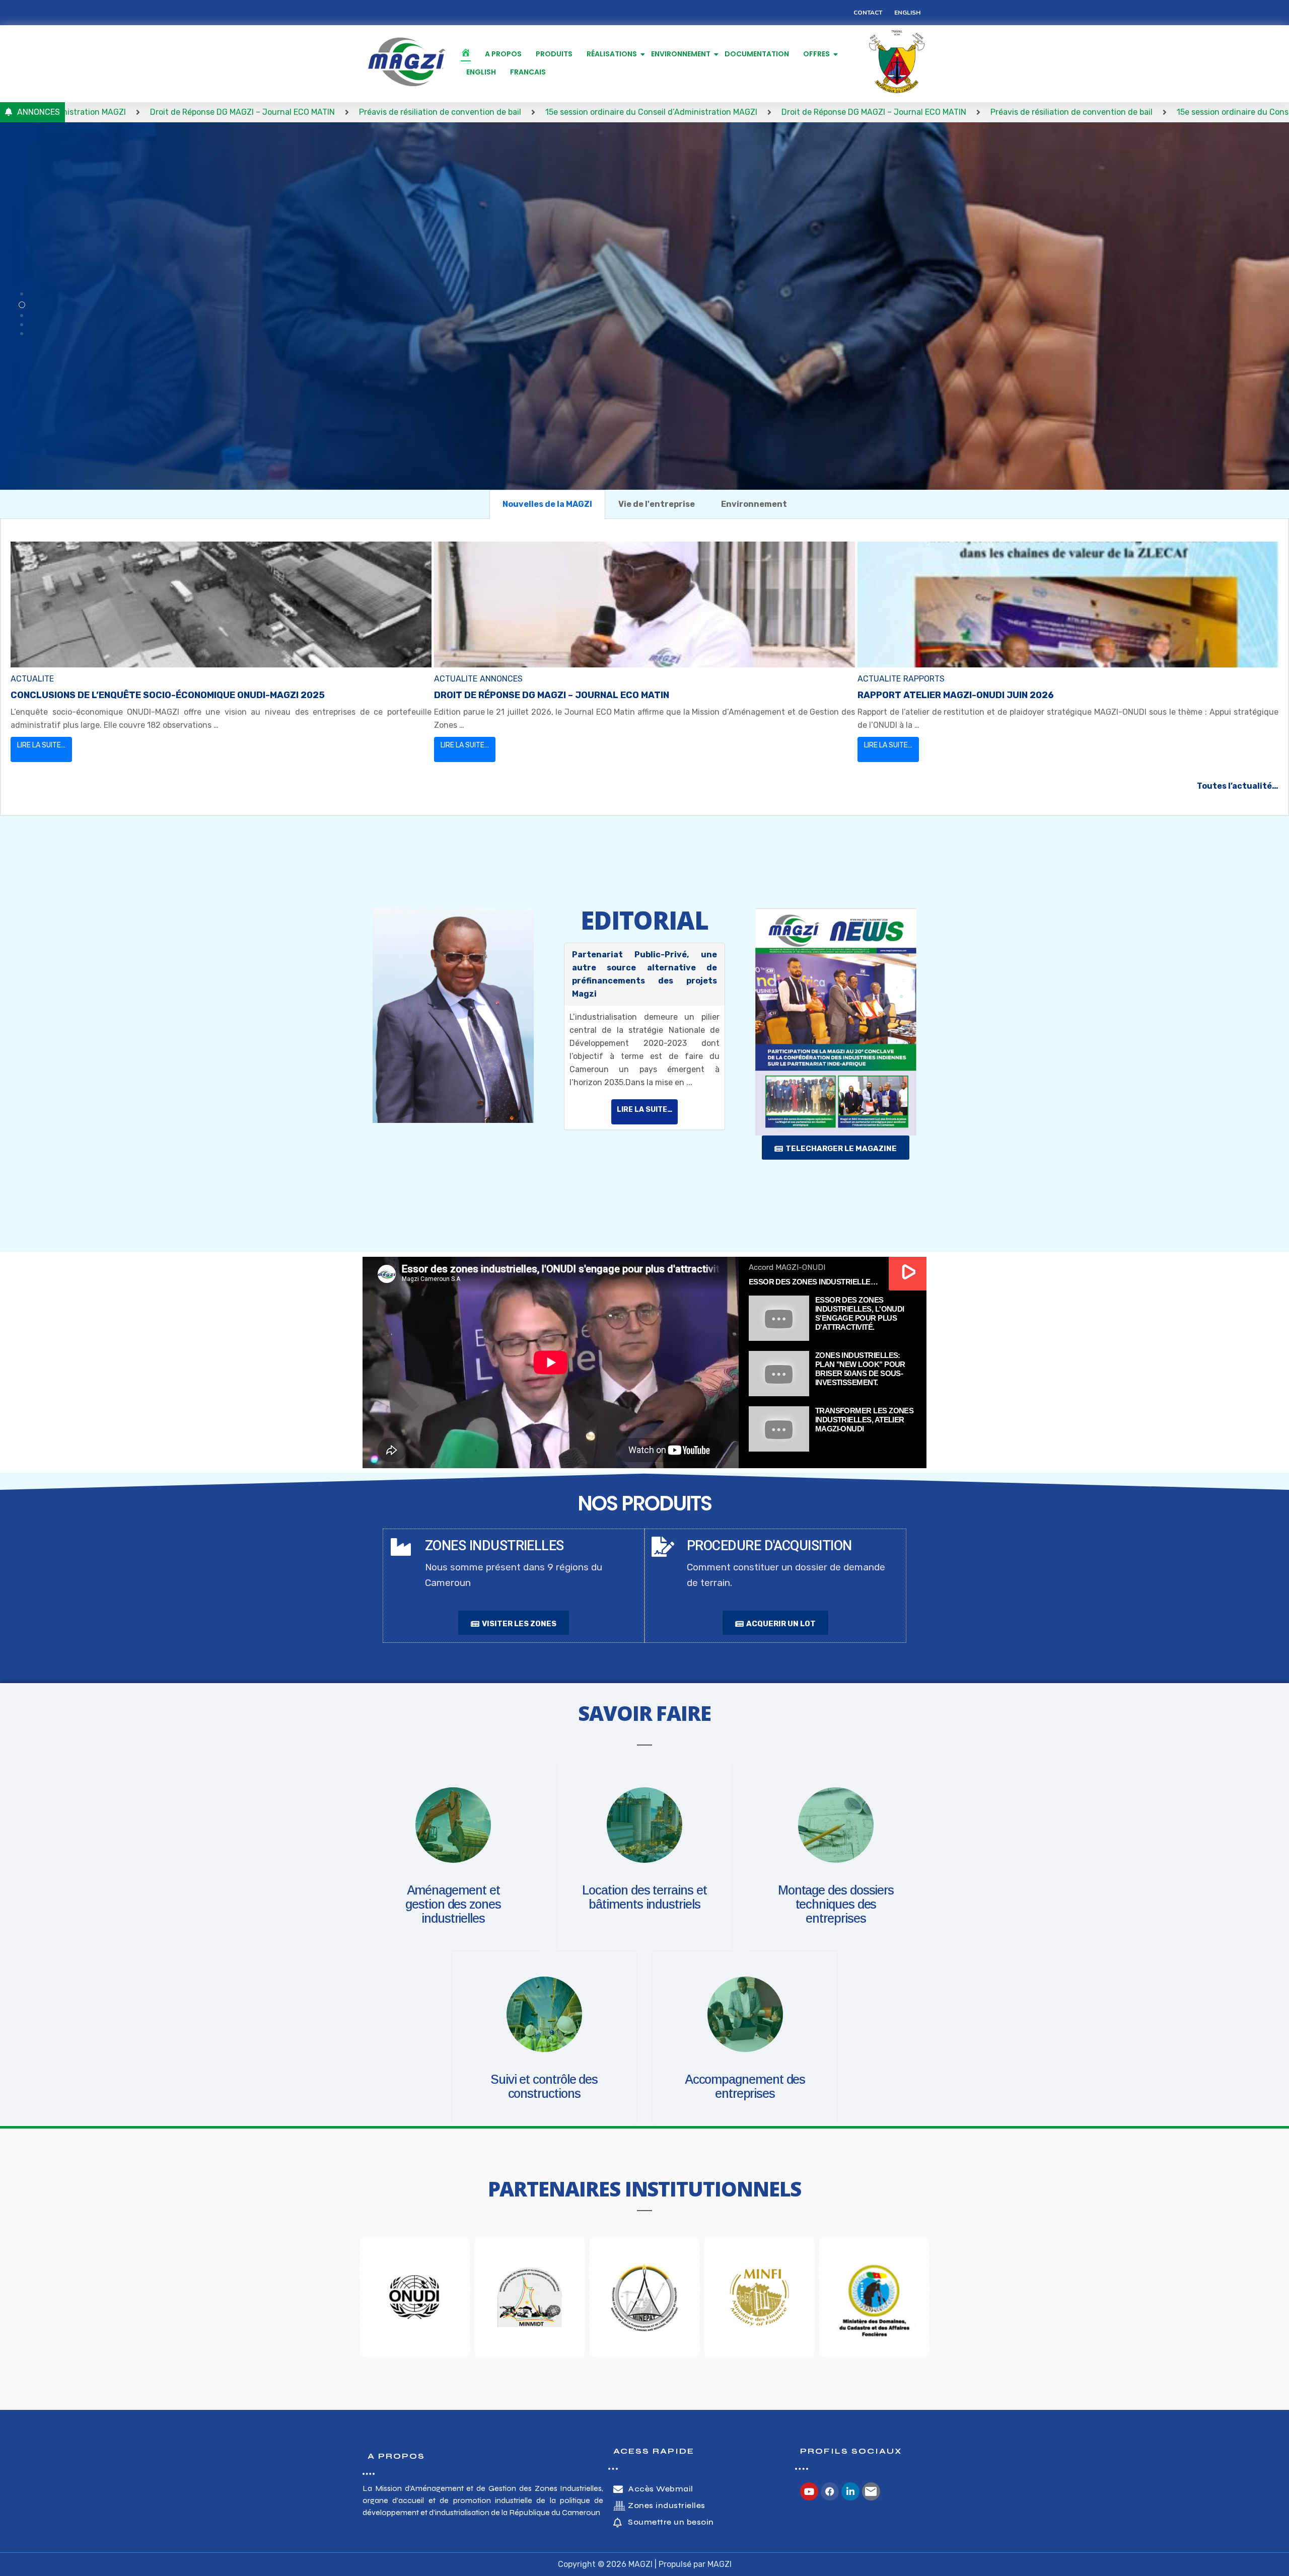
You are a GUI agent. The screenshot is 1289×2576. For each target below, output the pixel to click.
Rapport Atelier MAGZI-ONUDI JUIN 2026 (956, 695)
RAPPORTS (924, 679)
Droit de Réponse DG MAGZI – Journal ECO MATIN (641, 112)
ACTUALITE (32, 679)
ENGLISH (481, 72)
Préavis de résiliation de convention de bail (207, 112)
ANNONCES (501, 679)
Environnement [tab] (754, 504)
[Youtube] (809, 2491)
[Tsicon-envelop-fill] (871, 2491)
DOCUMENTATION (757, 54)
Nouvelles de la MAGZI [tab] (547, 504)
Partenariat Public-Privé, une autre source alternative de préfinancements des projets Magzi (644, 974)
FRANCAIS (528, 72)
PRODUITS (554, 54)
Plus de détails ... (430, 340)
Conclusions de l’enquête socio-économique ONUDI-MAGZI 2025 (168, 695)
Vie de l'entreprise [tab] (657, 504)
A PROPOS (503, 54)
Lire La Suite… (41, 745)
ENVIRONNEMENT (681, 54)
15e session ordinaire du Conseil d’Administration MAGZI (418, 112)
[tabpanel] (644, 667)
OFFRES (816, 54)
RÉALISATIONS (612, 54)
